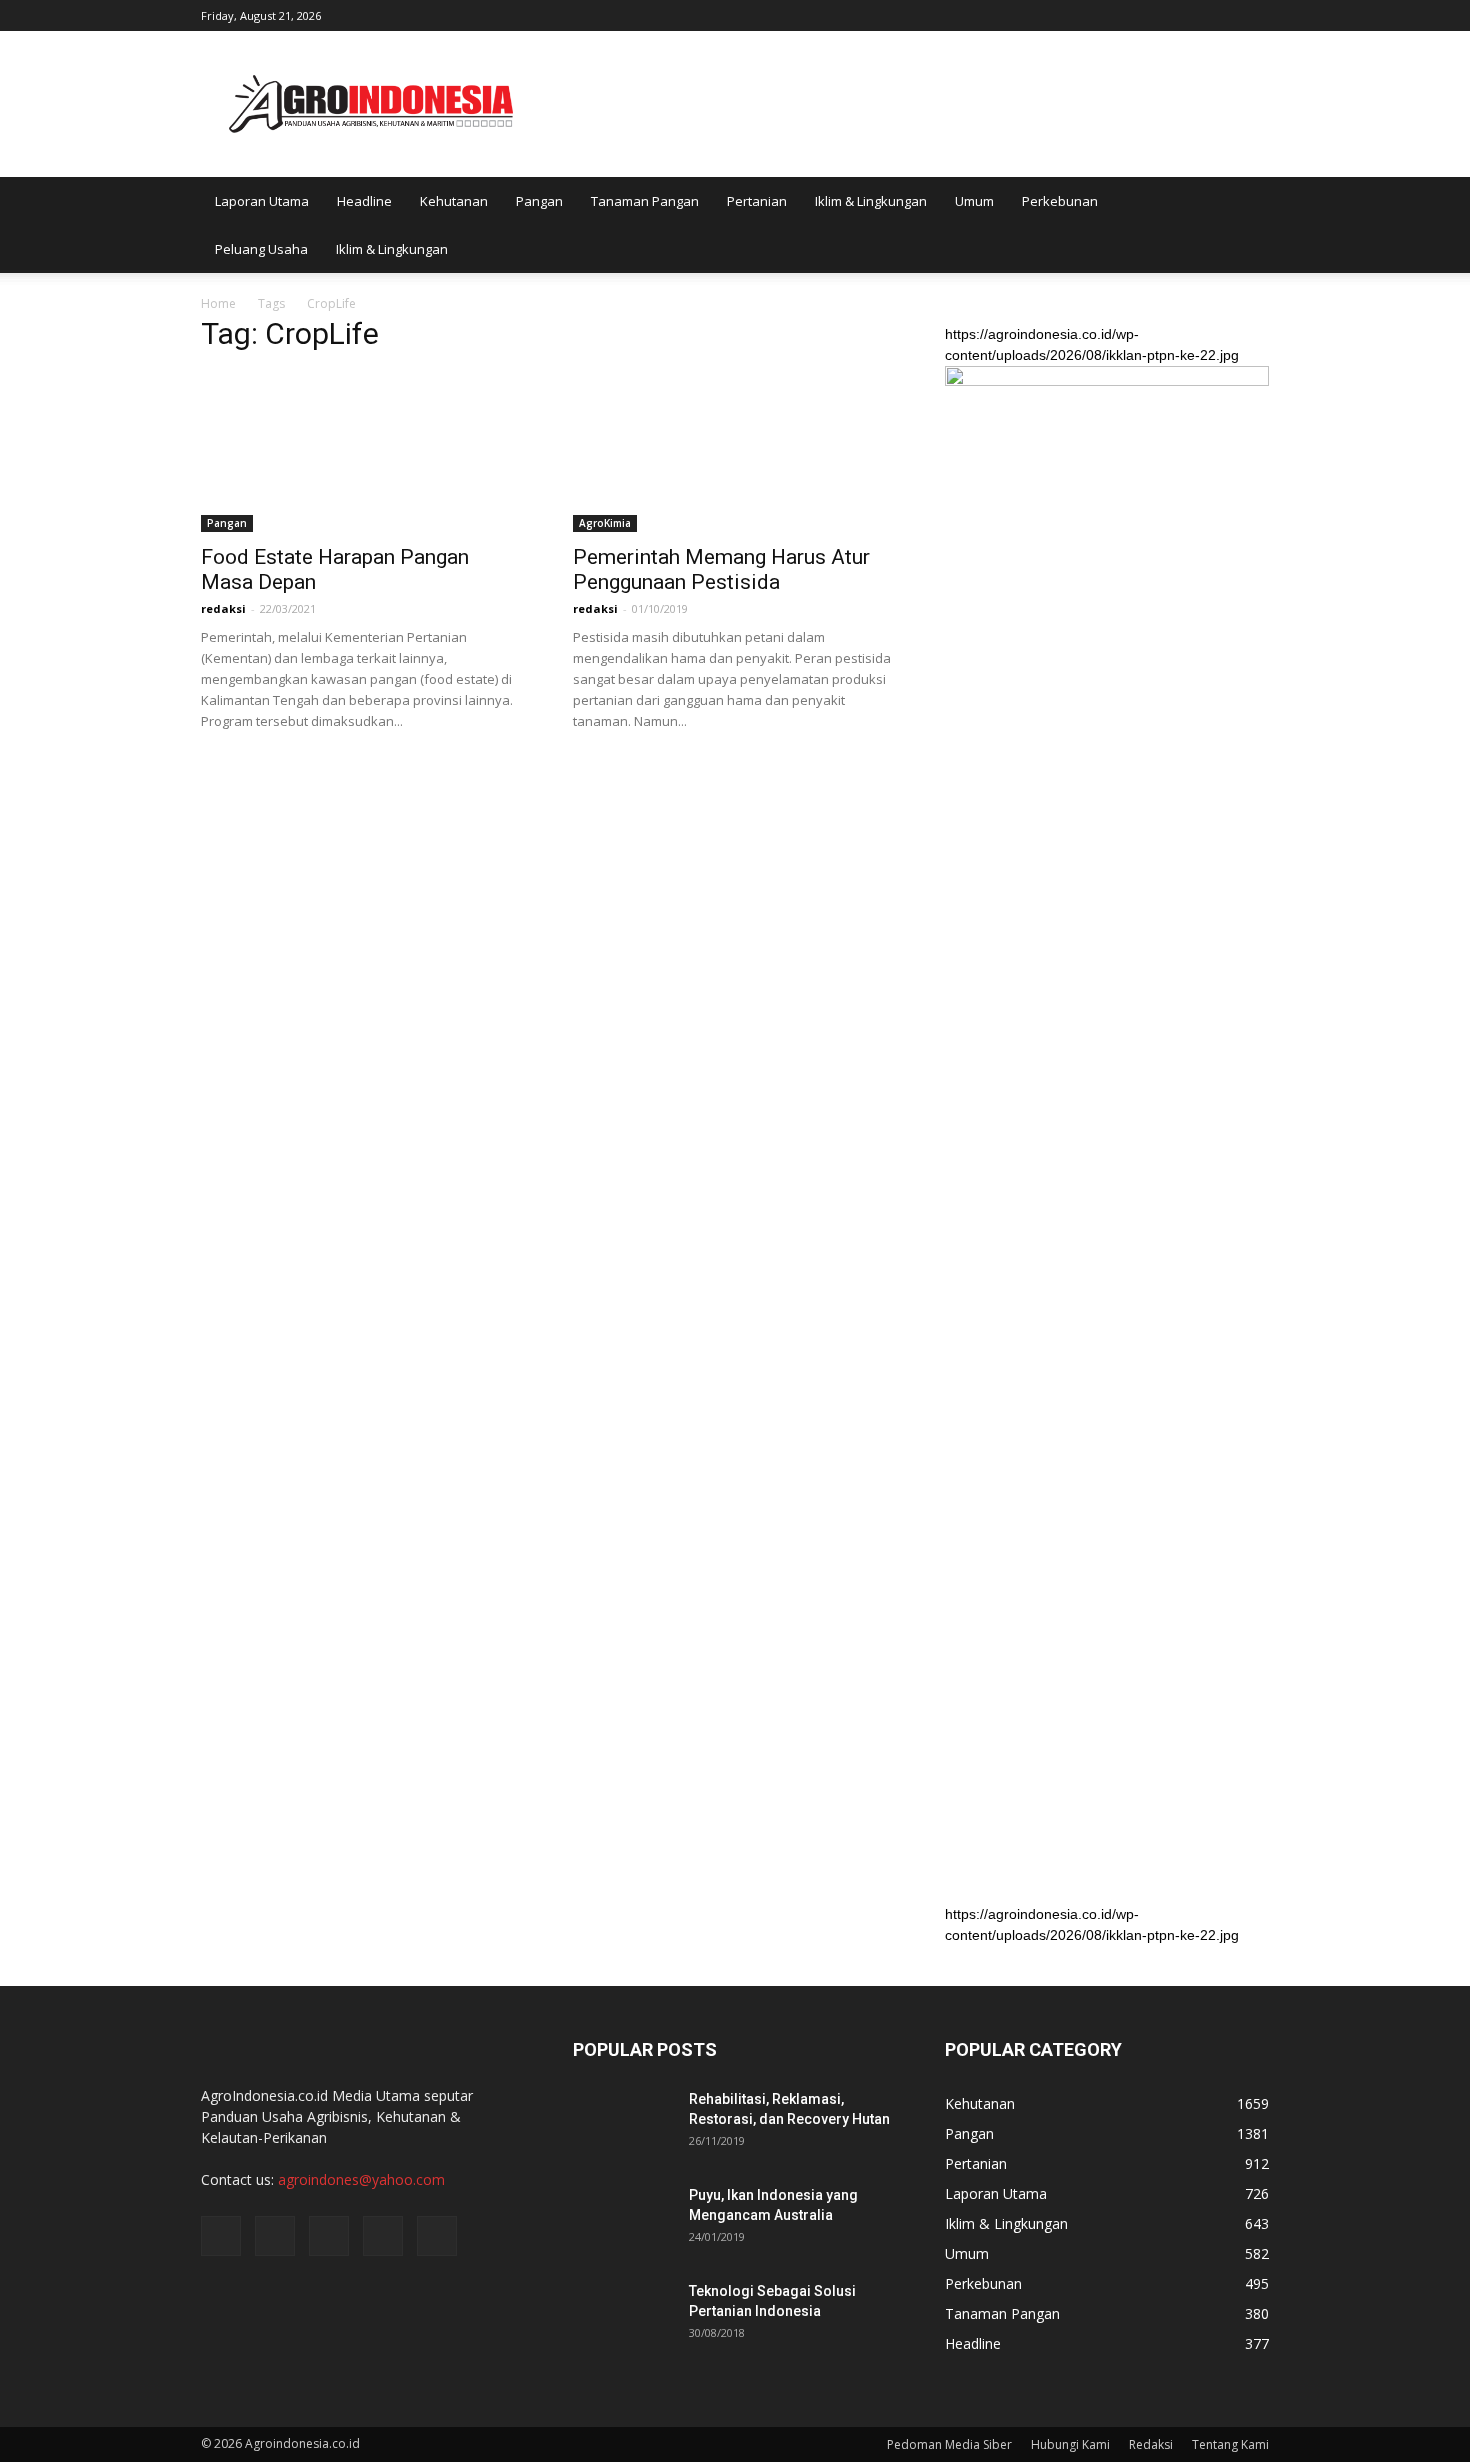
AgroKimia (605, 523)
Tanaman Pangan (645, 201)
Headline (364, 201)
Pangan (539, 201)
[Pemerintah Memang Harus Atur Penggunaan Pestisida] (735, 452)
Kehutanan (454, 201)
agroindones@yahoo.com (361, 2179)
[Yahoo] (1221, 14)
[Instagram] (1155, 14)
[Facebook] (1122, 14)
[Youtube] (1254, 14)
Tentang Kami (1230, 2444)
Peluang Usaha (261, 249)
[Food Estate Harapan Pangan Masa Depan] (363, 452)
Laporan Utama (262, 201)
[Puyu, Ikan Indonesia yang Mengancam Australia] (623, 2220)
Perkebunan (1060, 201)
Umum (974, 201)
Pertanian (757, 201)
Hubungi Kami (1070, 2444)
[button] (1245, 225)
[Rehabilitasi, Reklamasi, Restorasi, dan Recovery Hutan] (623, 2124)
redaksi (223, 608)
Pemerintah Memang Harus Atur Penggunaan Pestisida (721, 569)
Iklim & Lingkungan (871, 201)
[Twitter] (1188, 14)
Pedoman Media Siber (949, 2444)
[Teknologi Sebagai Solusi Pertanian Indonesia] (623, 2316)
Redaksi (1151, 2444)
